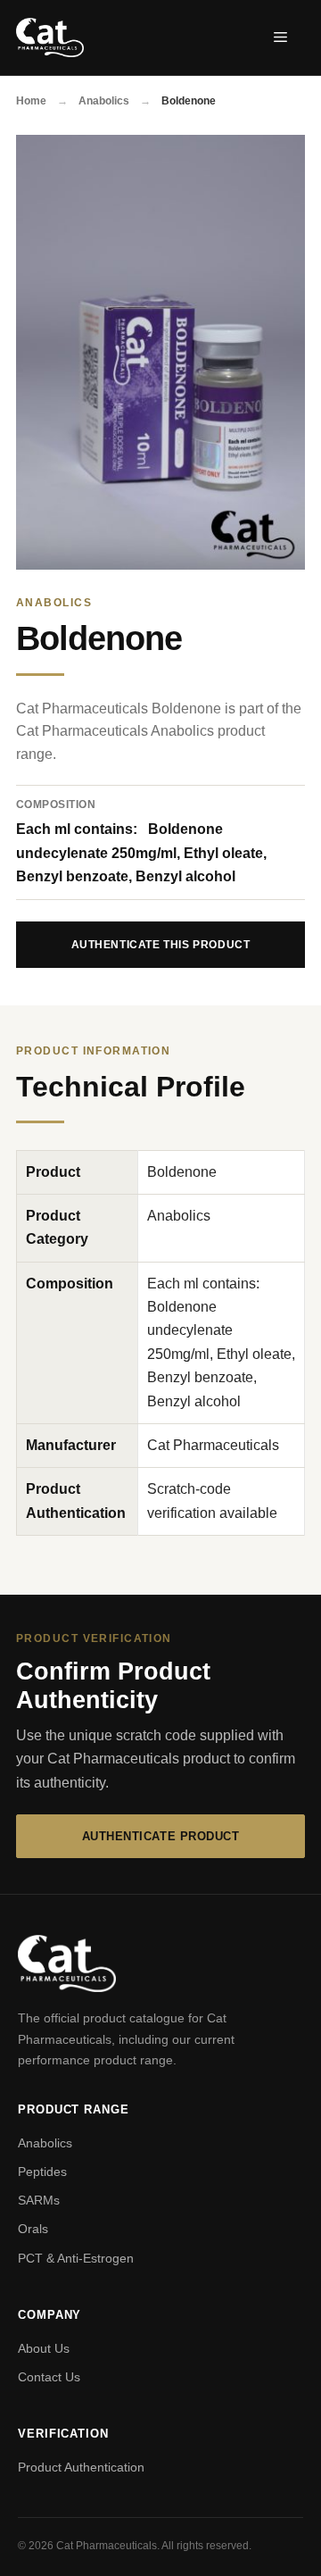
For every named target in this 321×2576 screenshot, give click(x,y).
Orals (33, 2229)
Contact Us (49, 2377)
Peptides (42, 2172)
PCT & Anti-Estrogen (76, 2258)
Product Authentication (81, 2467)
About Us (44, 2348)
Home (33, 101)
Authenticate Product (160, 1836)
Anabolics (105, 101)
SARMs (39, 2200)
